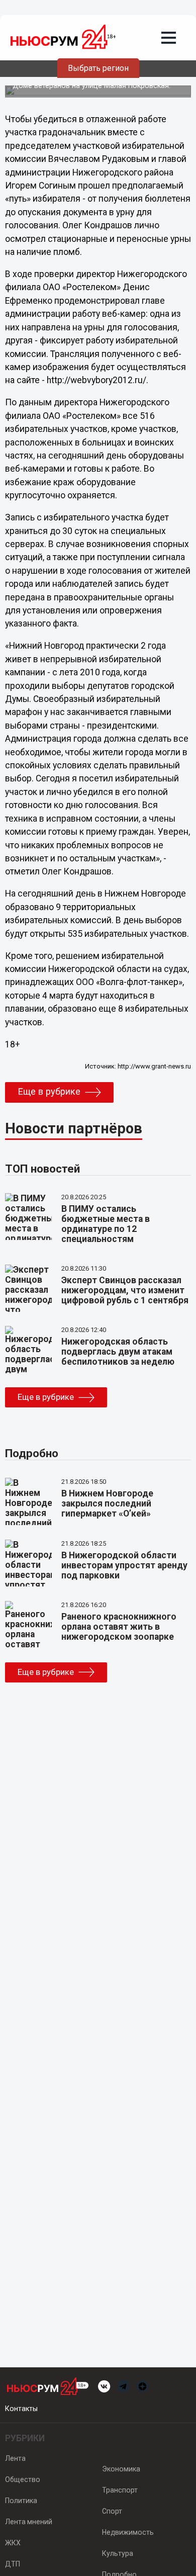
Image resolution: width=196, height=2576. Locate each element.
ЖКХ (13, 2543)
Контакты (21, 2409)
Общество (23, 2479)
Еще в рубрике (49, 1092)
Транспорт (120, 2490)
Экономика (121, 2469)
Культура (118, 2553)
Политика (21, 2501)
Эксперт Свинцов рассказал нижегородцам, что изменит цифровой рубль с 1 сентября (125, 1290)
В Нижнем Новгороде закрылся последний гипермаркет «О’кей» (107, 1503)
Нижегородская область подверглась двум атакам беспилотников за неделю (118, 1352)
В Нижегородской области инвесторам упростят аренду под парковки (124, 1565)
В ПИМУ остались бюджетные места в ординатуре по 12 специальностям (106, 1224)
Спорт (112, 2511)
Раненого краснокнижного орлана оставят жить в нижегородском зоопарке (119, 1627)
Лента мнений (29, 2522)
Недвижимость (128, 2532)
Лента (15, 2458)
